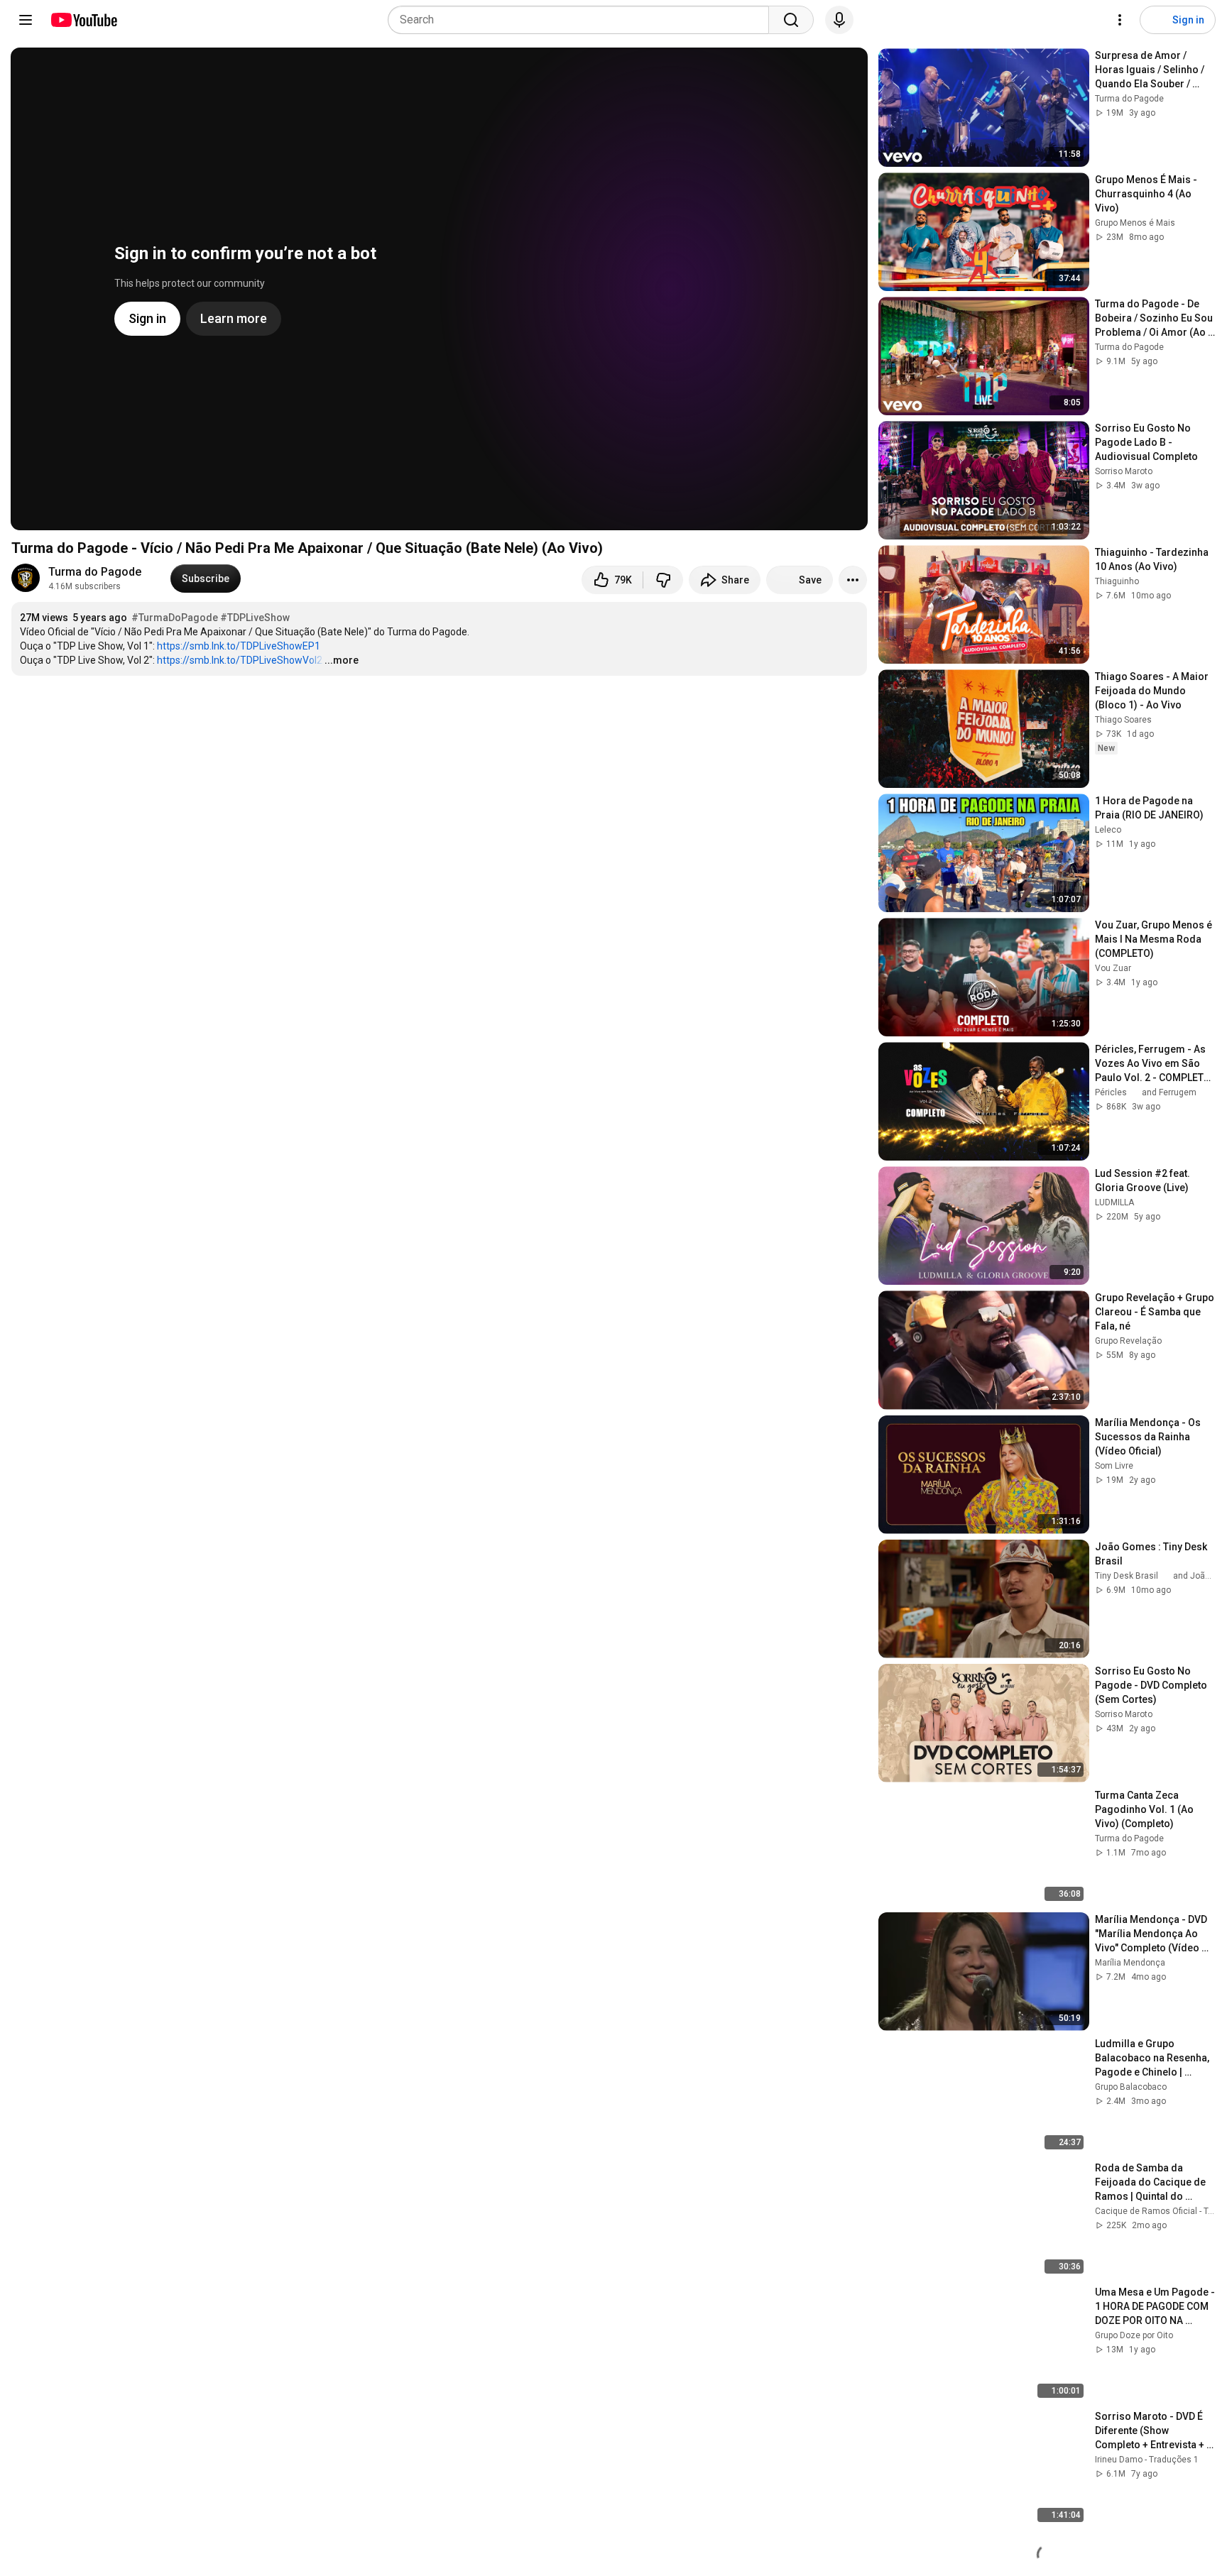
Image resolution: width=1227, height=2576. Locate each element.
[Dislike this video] (663, 580)
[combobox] (583, 20)
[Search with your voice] (839, 20)
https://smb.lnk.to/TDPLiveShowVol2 (240, 660)
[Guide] (26, 20)
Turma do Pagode (95, 572)
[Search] (791, 20)
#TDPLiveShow (255, 618)
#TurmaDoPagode (175, 618)
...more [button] (342, 660)
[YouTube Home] (83, 20)
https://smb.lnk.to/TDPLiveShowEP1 (239, 646)
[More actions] (853, 580)
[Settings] (1120, 20)
